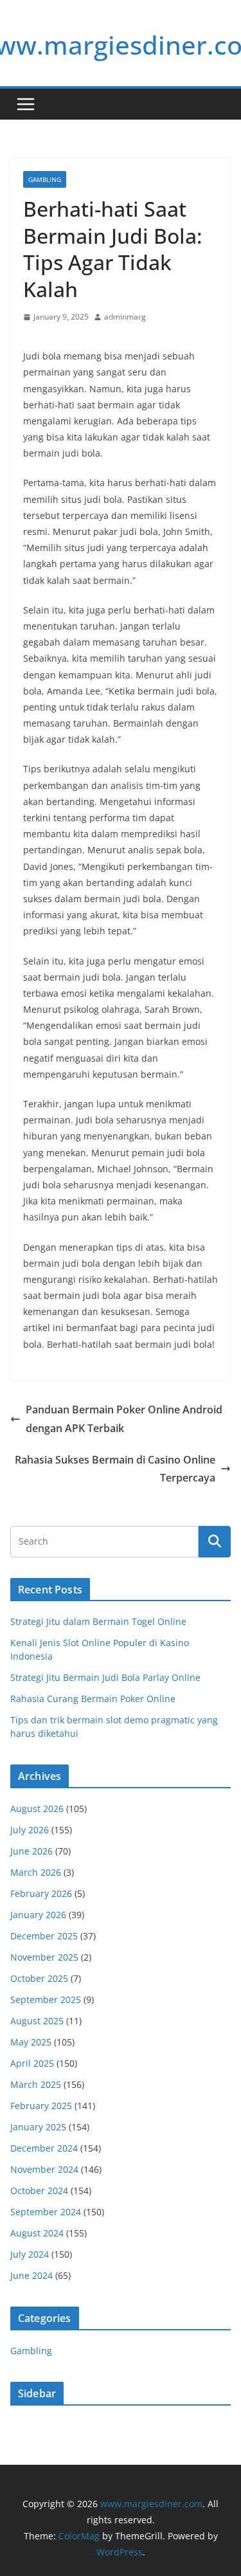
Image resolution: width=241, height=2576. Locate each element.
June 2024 (31, 2275)
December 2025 (44, 1936)
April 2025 (32, 2063)
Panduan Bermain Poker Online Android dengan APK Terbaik (124, 1419)
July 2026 (30, 1830)
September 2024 (46, 2212)
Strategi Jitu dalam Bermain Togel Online (98, 1621)
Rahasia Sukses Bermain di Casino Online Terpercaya (115, 1469)
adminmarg (125, 317)
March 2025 (36, 2084)
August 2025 (37, 2021)
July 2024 (30, 2254)
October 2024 (39, 2191)
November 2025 (44, 1957)
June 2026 (31, 1851)
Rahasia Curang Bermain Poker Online (93, 1699)
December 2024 (44, 2148)
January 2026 (38, 1915)
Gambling (45, 179)
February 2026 (41, 1893)
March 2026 (36, 1872)
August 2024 (37, 2233)
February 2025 (41, 2106)
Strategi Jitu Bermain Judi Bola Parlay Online (105, 1677)
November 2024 (44, 2169)
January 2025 (38, 2127)
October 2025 (39, 1978)
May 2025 (31, 2042)
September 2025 (46, 2000)
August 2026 (37, 1809)
